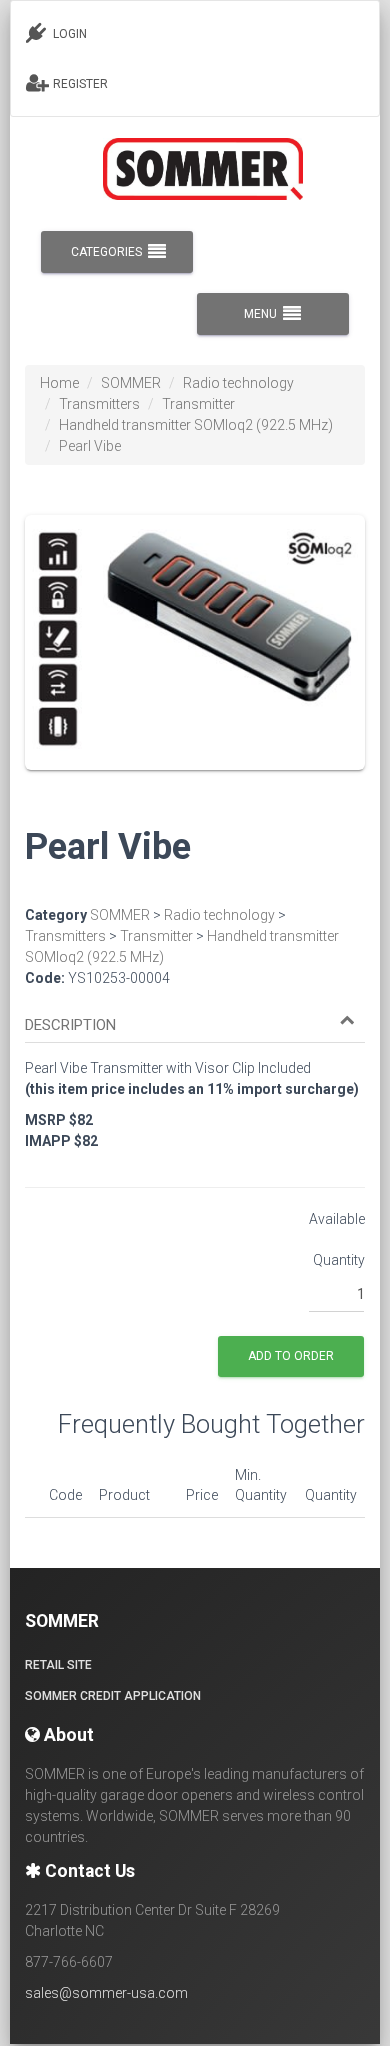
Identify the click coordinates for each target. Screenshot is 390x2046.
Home (59, 383)
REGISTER (79, 84)
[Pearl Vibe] (195, 656)
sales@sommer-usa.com (106, 1993)
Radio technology (238, 383)
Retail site (58, 1665)
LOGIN (68, 34)
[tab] (195, 1016)
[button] (190, 1025)
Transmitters (99, 404)
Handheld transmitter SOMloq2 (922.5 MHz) (196, 425)
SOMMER (131, 383)
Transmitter (198, 404)
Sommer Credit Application (113, 1696)
